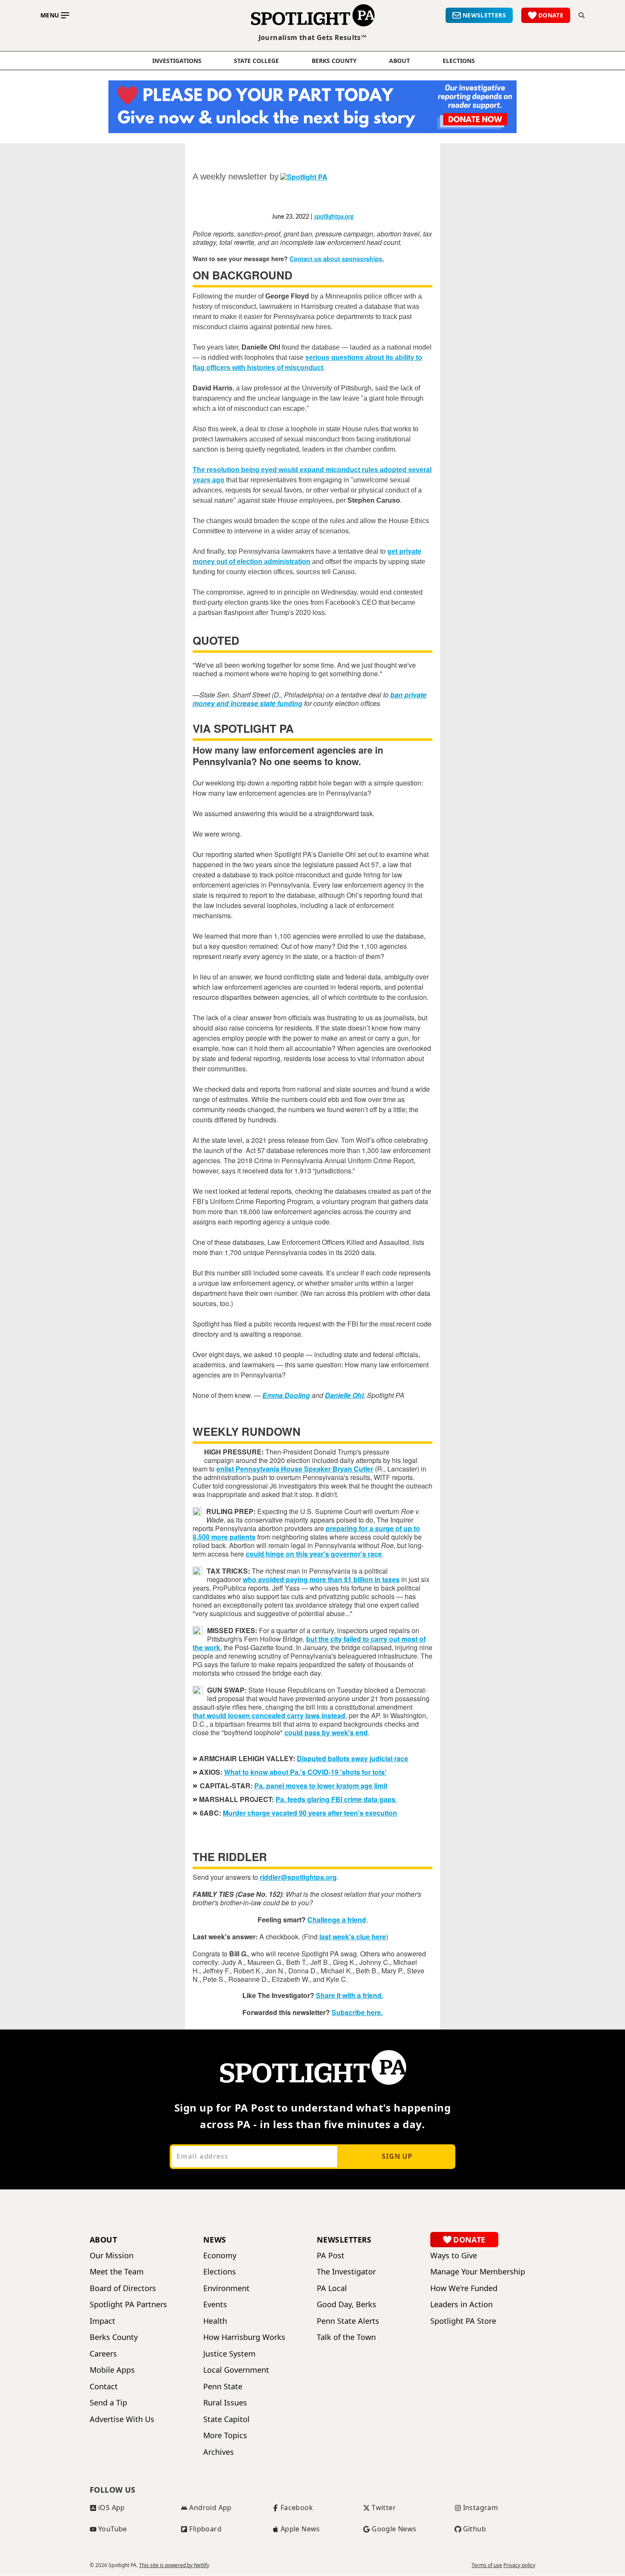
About (399, 61)
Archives (219, 2452)
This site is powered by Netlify (174, 2565)
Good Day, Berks (347, 2304)
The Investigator (346, 2272)
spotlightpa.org (334, 217)
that (200, 1715)
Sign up (397, 2156)
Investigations (177, 61)
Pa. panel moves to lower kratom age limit (321, 1786)
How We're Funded (464, 2288)
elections (459, 61)
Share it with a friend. (349, 1995)
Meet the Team (117, 2272)
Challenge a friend (337, 1920)
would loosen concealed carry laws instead (276, 1715)
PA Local (332, 2288)
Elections (220, 2272)
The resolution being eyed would (246, 470)
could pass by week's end (326, 1732)
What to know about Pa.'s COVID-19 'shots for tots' (305, 1772)
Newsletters (344, 2240)
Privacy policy (519, 2565)
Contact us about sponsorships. (337, 259)
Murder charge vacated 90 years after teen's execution (310, 1813)
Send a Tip (108, 2403)
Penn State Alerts (348, 2321)
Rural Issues (225, 2403)
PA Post (331, 2256)
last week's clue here (353, 1937)
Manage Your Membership (478, 2272)
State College (256, 61)
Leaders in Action (462, 2304)
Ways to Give (454, 2256)
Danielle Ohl (344, 1395)
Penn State (223, 2387)
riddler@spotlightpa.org (298, 1877)
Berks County (334, 61)
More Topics (225, 2435)
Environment (226, 2288)
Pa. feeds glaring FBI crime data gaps (336, 1799)
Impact (102, 2321)
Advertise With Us (122, 2419)
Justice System (229, 2354)
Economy (220, 2256)
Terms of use (487, 2565)
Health (215, 2321)
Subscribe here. (357, 2012)
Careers (103, 2354)
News (215, 2240)
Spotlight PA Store (463, 2321)
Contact (104, 2387)
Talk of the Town (346, 2337)
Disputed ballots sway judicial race (352, 1758)
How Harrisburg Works (244, 2337)
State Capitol (226, 2419)
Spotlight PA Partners (128, 2304)
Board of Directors (123, 2288)
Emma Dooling (286, 1395)
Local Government (236, 2370)
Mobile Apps (112, 2370)
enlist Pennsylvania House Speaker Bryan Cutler (295, 1469)
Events (215, 2304)
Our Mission (112, 2256)
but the (318, 1639)
